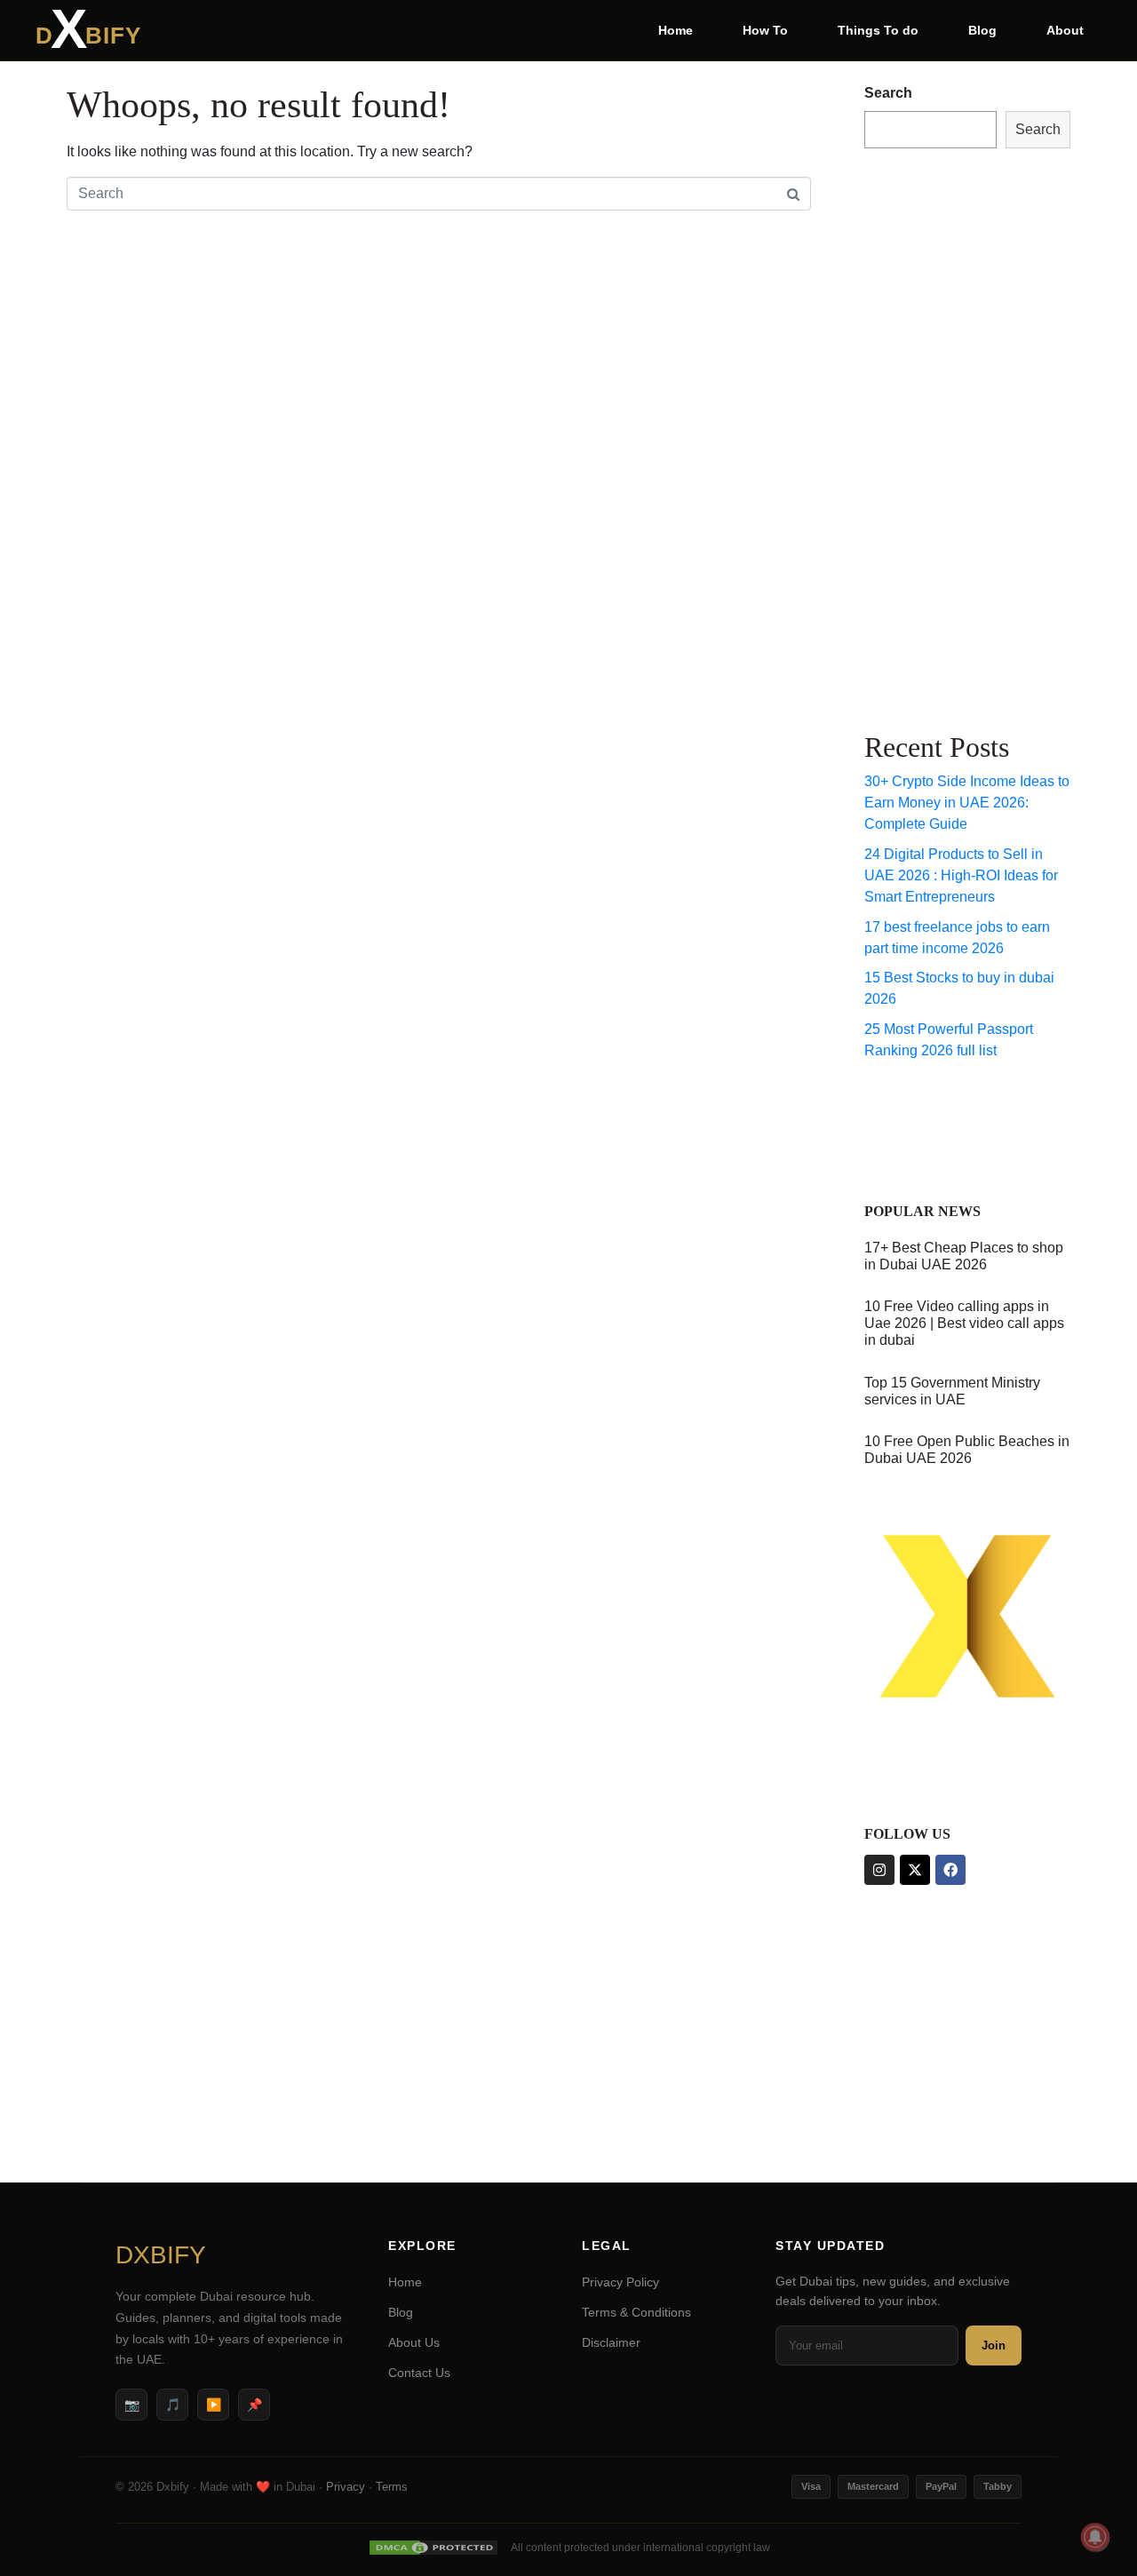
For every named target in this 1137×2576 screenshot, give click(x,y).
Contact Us (419, 2373)
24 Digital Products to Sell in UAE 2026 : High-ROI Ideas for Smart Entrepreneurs (961, 875)
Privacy (346, 2487)
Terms (392, 2487)
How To (765, 30)
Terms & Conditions (636, 2312)
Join (994, 2345)
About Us (414, 2342)
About (1065, 30)
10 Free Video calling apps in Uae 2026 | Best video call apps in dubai (964, 1323)
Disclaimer (611, 2342)
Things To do (878, 30)
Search (888, 93)
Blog (982, 30)
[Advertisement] (935, 436)
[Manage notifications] (1095, 2537)
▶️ (214, 2405)
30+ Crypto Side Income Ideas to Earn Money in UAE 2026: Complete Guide (967, 803)
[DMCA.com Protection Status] (433, 2548)
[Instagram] (879, 1870)
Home (676, 30)
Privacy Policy (620, 2282)
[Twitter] (915, 1870)
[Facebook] (950, 1870)
